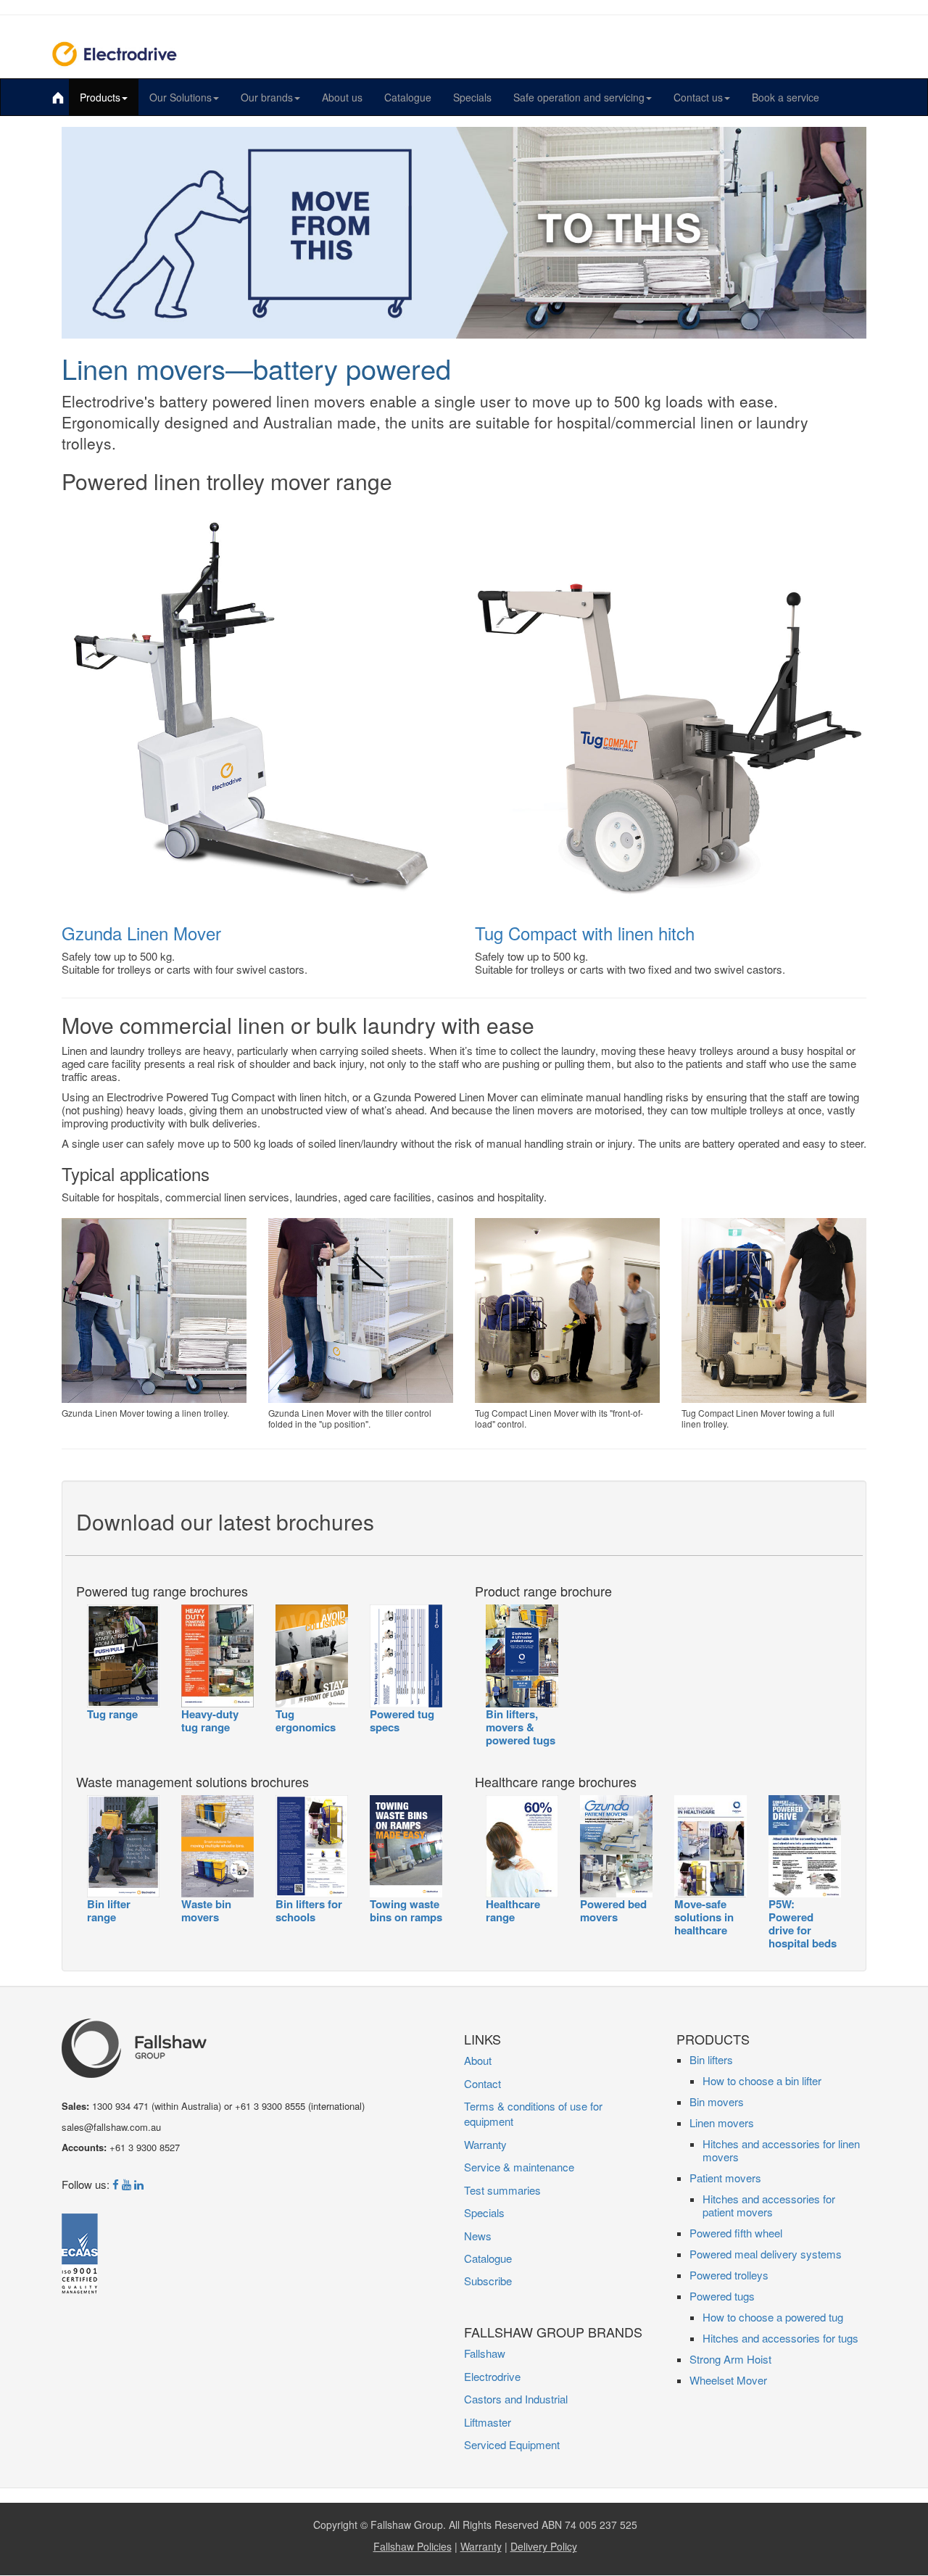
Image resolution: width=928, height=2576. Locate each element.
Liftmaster (488, 2422)
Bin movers (717, 2101)
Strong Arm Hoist (730, 2359)
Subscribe (488, 2281)
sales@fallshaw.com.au (111, 2127)
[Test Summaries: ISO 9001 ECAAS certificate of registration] (80, 2264)
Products (100, 97)
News (478, 2236)
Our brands (267, 97)
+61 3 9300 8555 (270, 2106)
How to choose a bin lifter (762, 2080)
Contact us (698, 97)
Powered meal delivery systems (766, 2254)
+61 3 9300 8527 (145, 2147)
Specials (472, 97)
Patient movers (725, 2178)
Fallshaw (485, 2353)
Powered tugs (722, 2296)
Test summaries (502, 2190)
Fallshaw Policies (413, 2546)
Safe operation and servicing (579, 97)
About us (342, 97)
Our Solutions (181, 97)
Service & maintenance (519, 2167)
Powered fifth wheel (736, 2233)
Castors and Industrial (516, 2399)
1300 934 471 (120, 2106)
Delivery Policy (544, 2546)
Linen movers (722, 2122)
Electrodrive (492, 2376)
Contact (482, 2083)
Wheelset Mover (728, 2380)
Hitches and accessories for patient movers (769, 2205)
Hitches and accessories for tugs (780, 2338)
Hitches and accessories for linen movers (781, 2150)
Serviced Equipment (512, 2444)
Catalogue (408, 97)
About (478, 2060)
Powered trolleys (729, 2275)
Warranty (485, 2144)
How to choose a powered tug (773, 2317)
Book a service (786, 97)
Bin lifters (711, 2059)
